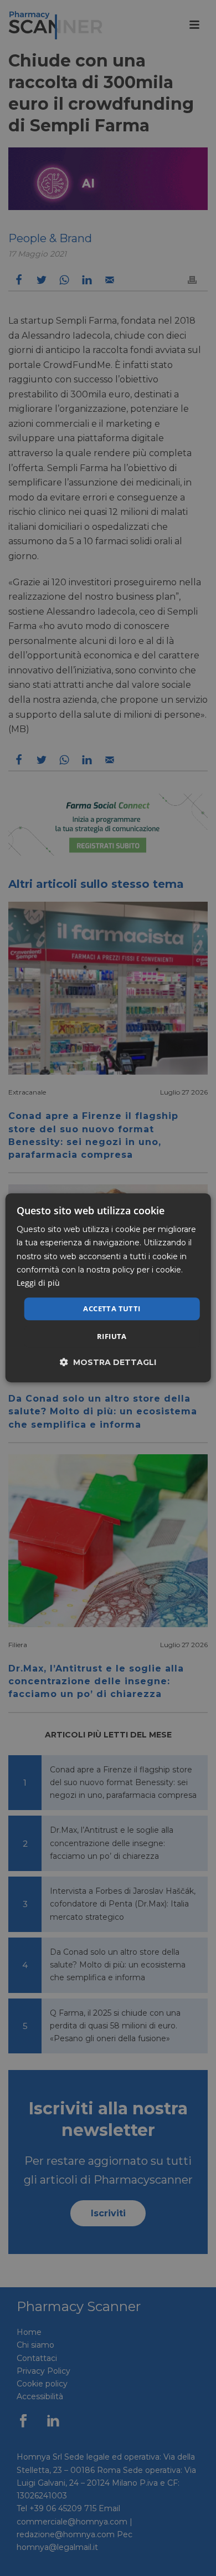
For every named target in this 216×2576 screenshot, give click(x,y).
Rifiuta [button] (112, 1337)
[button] (108, 1363)
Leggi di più (38, 1283)
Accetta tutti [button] (112, 1309)
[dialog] (108, 1288)
